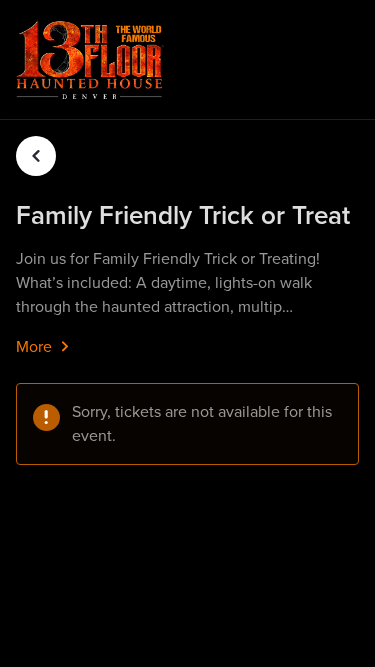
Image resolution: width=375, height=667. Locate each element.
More (36, 347)
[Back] (36, 156)
